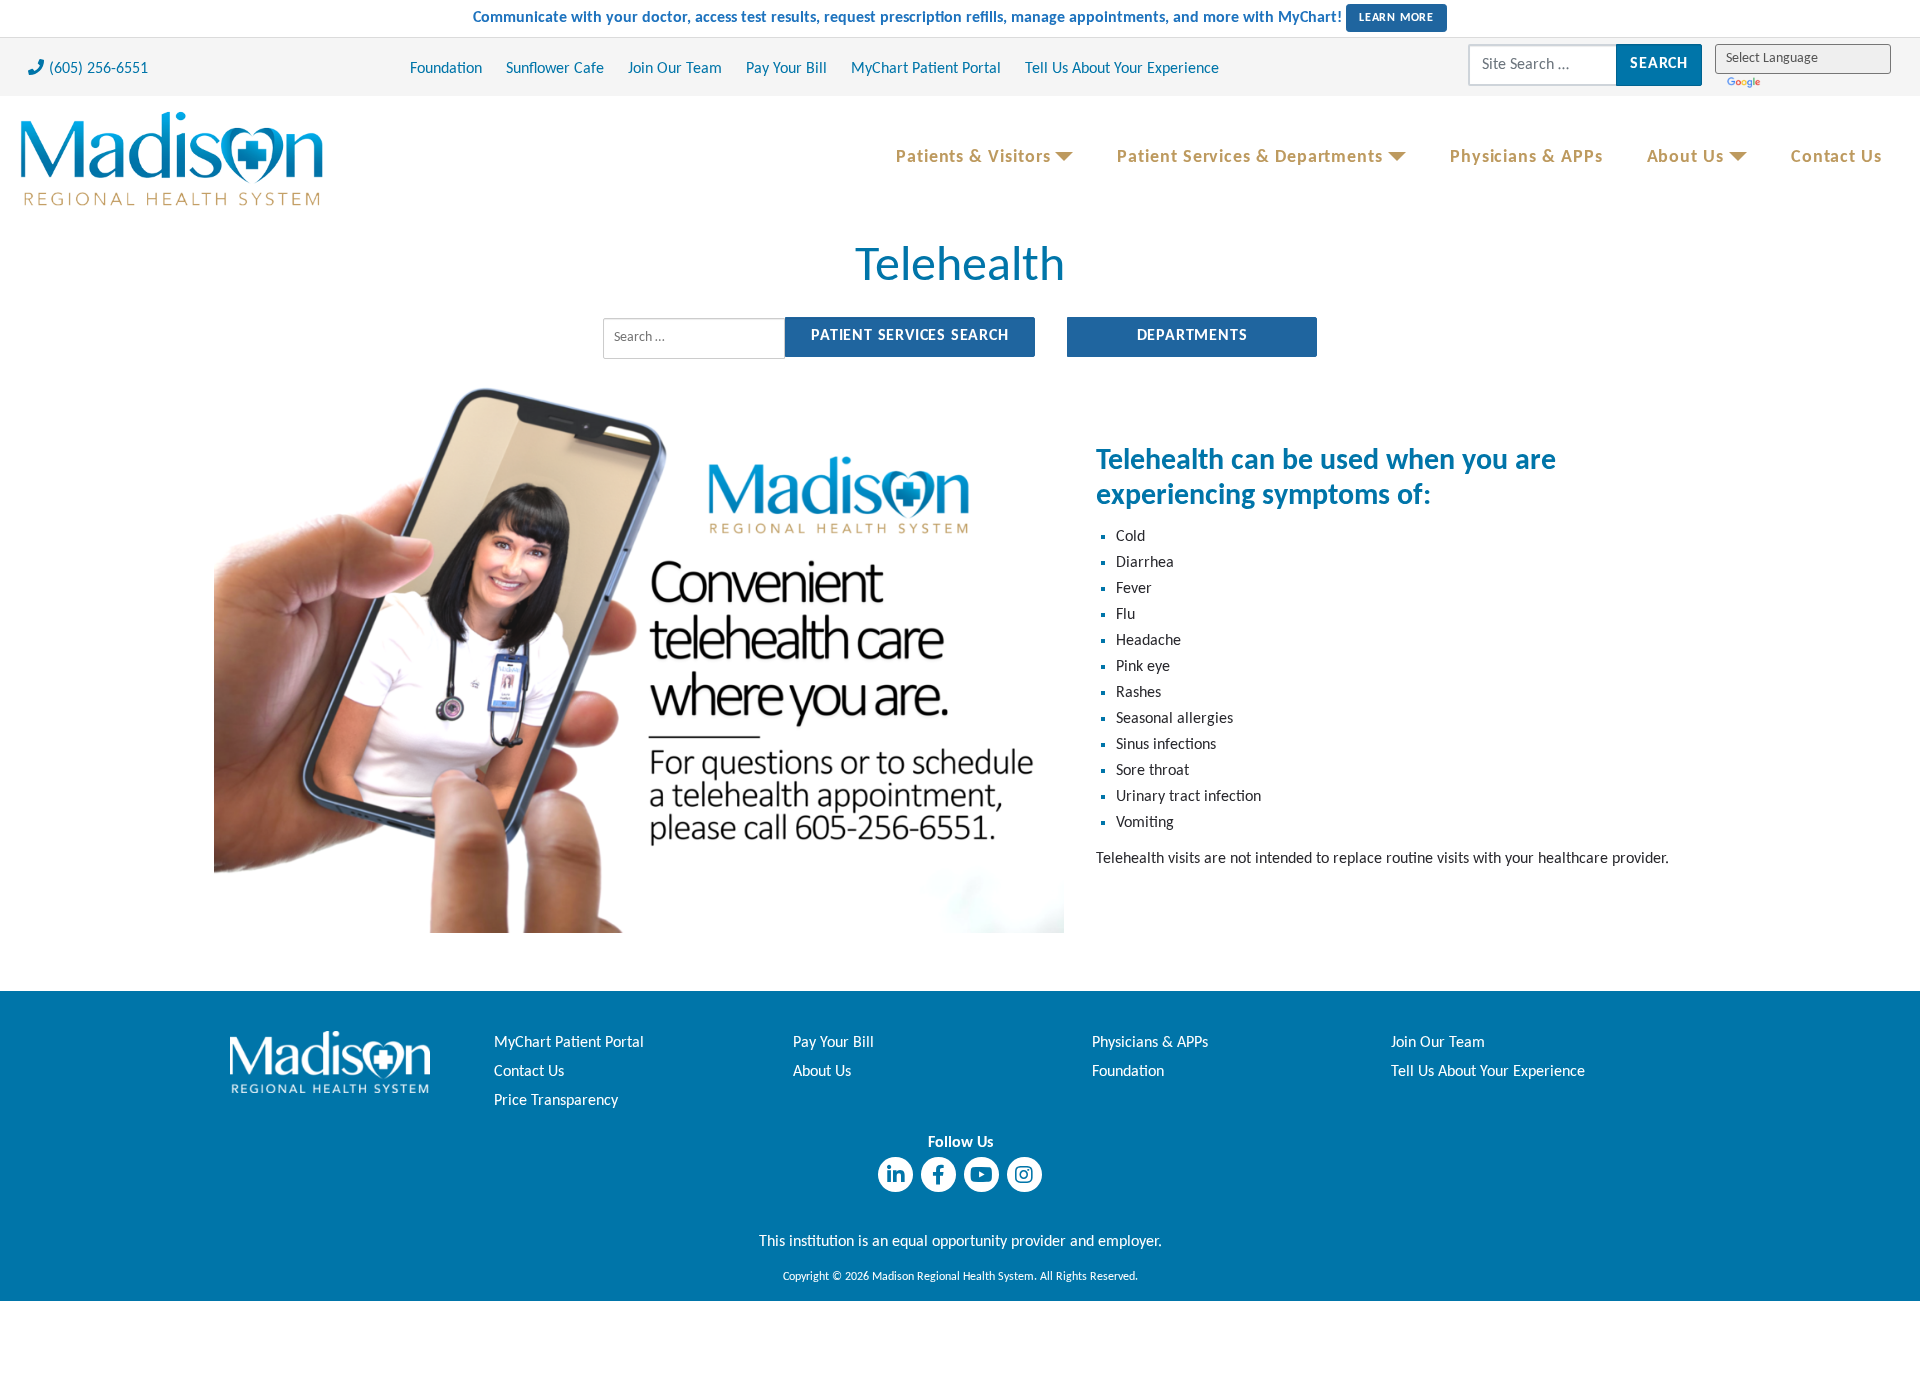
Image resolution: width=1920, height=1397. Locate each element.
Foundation (446, 69)
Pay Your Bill (786, 69)
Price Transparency (556, 1101)
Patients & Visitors (973, 157)
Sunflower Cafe (555, 69)
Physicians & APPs (1526, 157)
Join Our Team (675, 69)
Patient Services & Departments (1250, 157)
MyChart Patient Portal (926, 69)
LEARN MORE (1396, 18)
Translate (1745, 81)
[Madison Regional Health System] (330, 1062)
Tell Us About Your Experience (1122, 69)
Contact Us (1836, 157)
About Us (1685, 157)
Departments (1192, 336)
